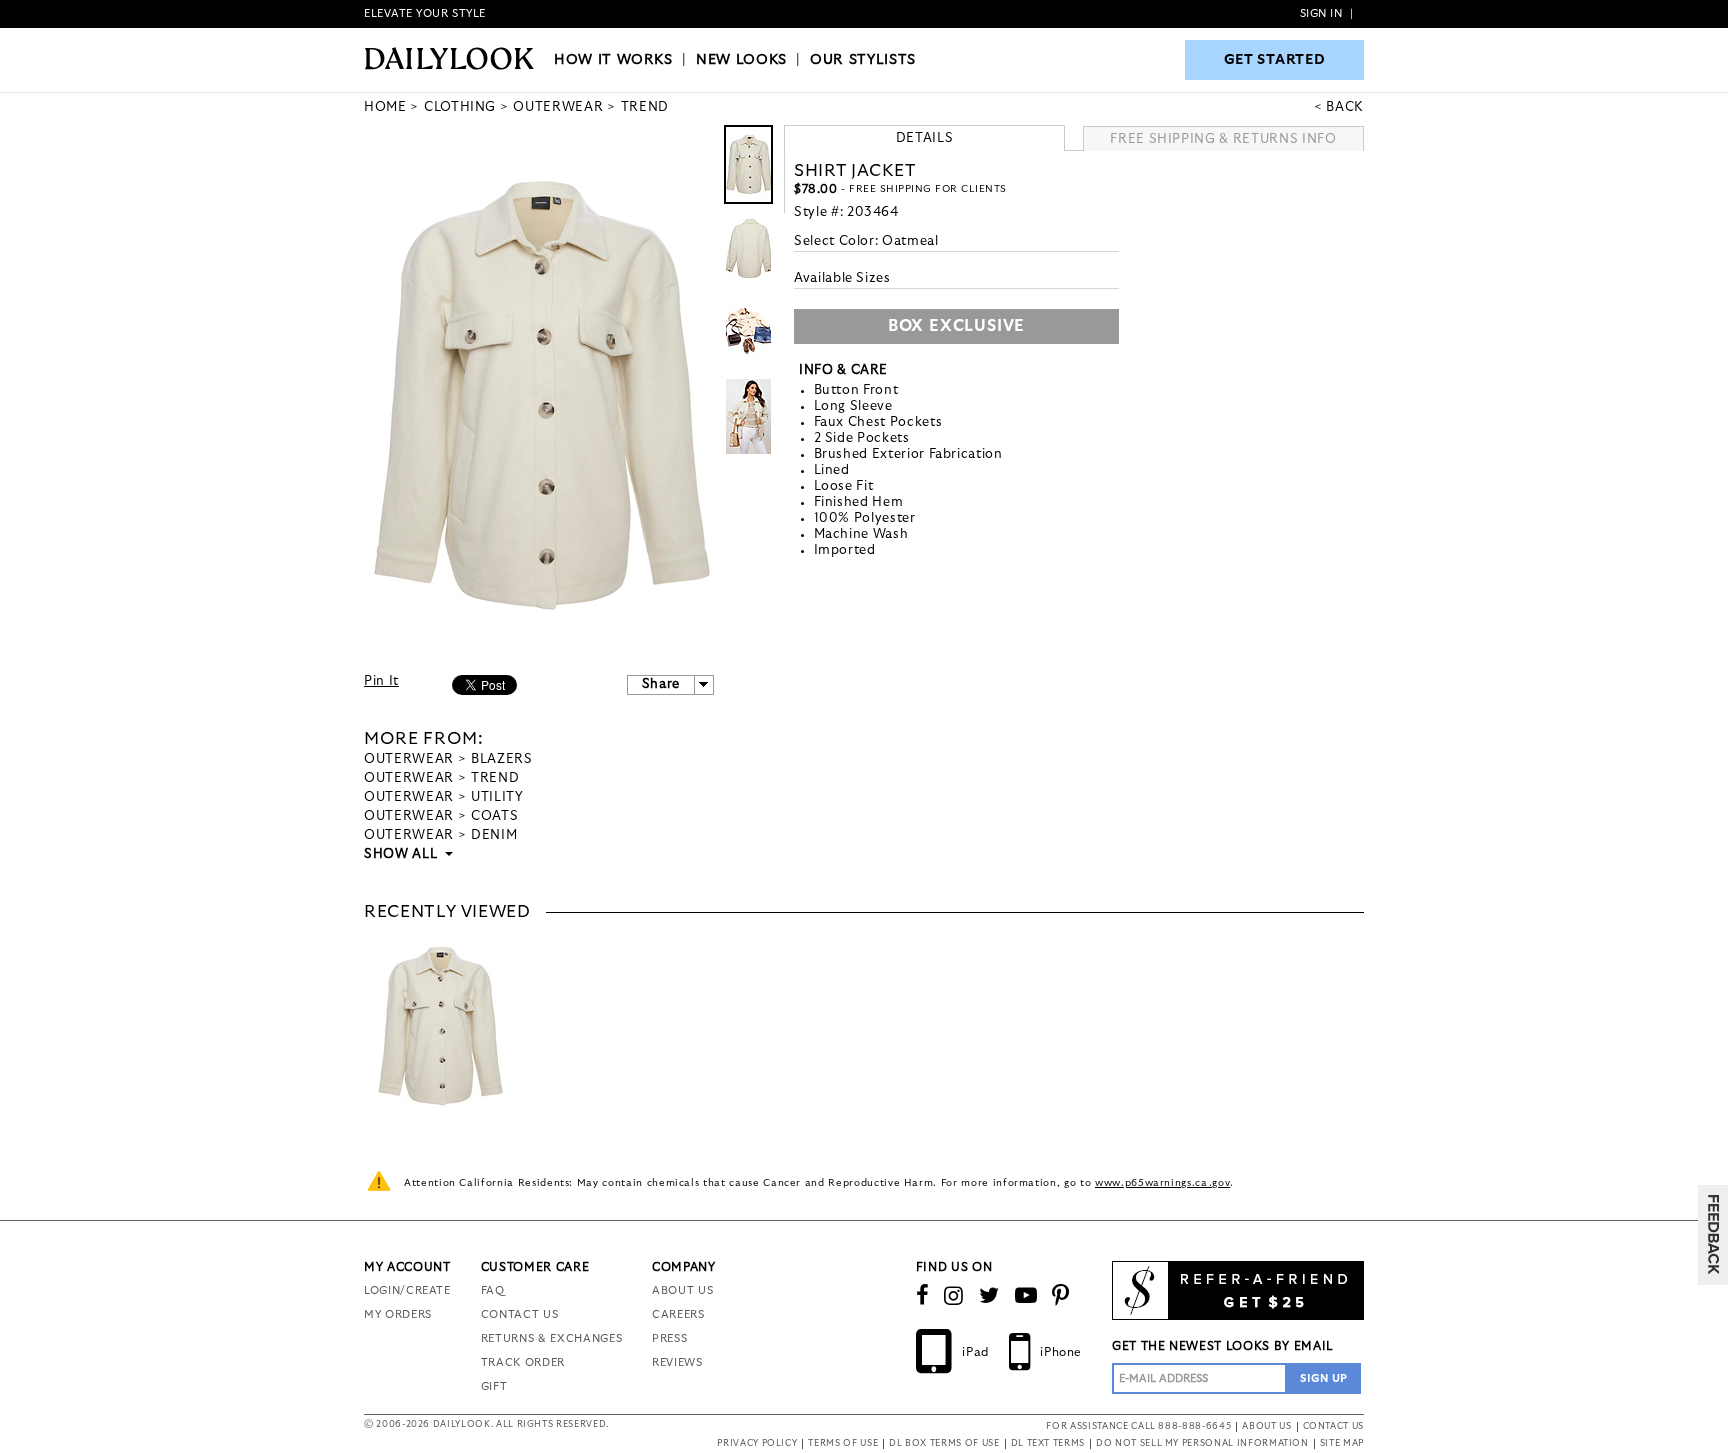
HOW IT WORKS (613, 60)
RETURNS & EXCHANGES (551, 1338)
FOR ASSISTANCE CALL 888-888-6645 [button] (1138, 1426)
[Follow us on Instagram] (954, 1296)
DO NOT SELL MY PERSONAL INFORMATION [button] (1202, 1443)
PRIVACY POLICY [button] (757, 1443)
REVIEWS (677, 1362)
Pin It (381, 681)
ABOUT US (682, 1290)
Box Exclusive (956, 326)
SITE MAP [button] (1342, 1443)
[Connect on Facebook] (923, 1296)
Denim (494, 835)
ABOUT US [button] (1266, 1426)
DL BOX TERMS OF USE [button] (944, 1443)
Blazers (502, 759)
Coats (494, 816)
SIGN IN (1321, 13)
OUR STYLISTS (863, 60)
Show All (402, 854)
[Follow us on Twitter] (989, 1296)
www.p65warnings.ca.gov (1162, 1183)
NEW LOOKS (741, 60)
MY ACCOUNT (407, 1267)
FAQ (493, 1290)
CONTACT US (520, 1314)
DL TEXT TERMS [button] (1048, 1443)
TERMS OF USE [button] (843, 1443)
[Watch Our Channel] (1026, 1296)
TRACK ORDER (523, 1362)
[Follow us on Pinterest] (1061, 1296)
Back (1345, 107)
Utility (497, 797)
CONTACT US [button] (1334, 1426)
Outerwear (409, 759)
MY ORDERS (398, 1314)
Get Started (1275, 60)
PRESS (669, 1338)
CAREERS (678, 1314)
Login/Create (407, 1290)
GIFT (494, 1386)
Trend (495, 778)
